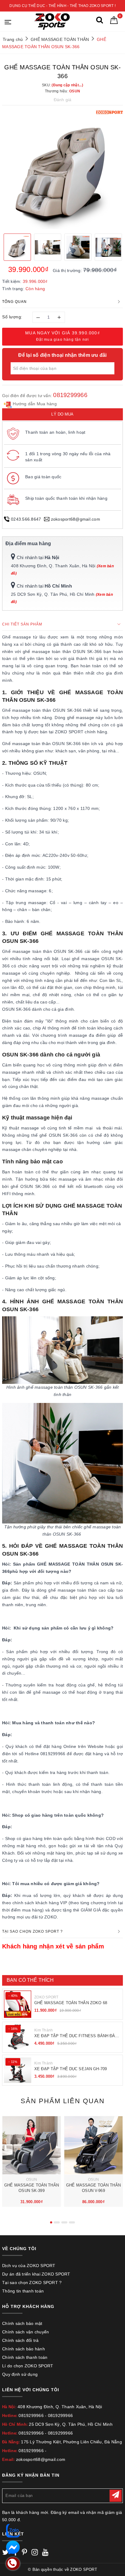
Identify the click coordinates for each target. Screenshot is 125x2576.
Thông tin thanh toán (23, 2291)
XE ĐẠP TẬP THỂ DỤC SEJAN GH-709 (71, 2069)
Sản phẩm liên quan (63, 2101)
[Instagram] (35, 2553)
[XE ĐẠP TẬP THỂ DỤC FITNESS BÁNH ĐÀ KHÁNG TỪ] (18, 2037)
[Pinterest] (24, 2553)
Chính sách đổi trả (20, 2340)
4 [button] (72, 2222)
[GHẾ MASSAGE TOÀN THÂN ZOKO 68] (18, 2004)
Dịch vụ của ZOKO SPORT (29, 2266)
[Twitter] (5, 2553)
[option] (62, 169)
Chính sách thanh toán (25, 2357)
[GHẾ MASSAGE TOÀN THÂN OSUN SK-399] (32, 2145)
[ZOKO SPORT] (52, 21)
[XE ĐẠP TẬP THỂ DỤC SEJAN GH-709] (18, 2070)
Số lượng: (12, 317)
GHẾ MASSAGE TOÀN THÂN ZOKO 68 (71, 2003)
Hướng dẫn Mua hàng (34, 404)
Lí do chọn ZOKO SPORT (28, 2366)
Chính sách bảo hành (24, 2349)
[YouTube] (45, 2553)
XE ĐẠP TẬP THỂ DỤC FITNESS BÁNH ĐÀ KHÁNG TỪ (75, 2036)
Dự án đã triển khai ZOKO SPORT (36, 2274)
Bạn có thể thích (30, 1980)
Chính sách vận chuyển (25, 2332)
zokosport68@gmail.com (76, 519)
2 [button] (57, 2222)
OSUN (32, 2180)
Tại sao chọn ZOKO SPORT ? (32, 2283)
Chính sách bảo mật (22, 2323)
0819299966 (70, 395)
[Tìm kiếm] (100, 21)
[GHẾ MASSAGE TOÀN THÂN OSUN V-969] (93, 2145)
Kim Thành (44, 2030)
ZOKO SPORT (46, 1997)
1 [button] (51, 2222)
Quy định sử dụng (20, 2374)
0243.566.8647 (26, 519)
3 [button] (64, 2222)
